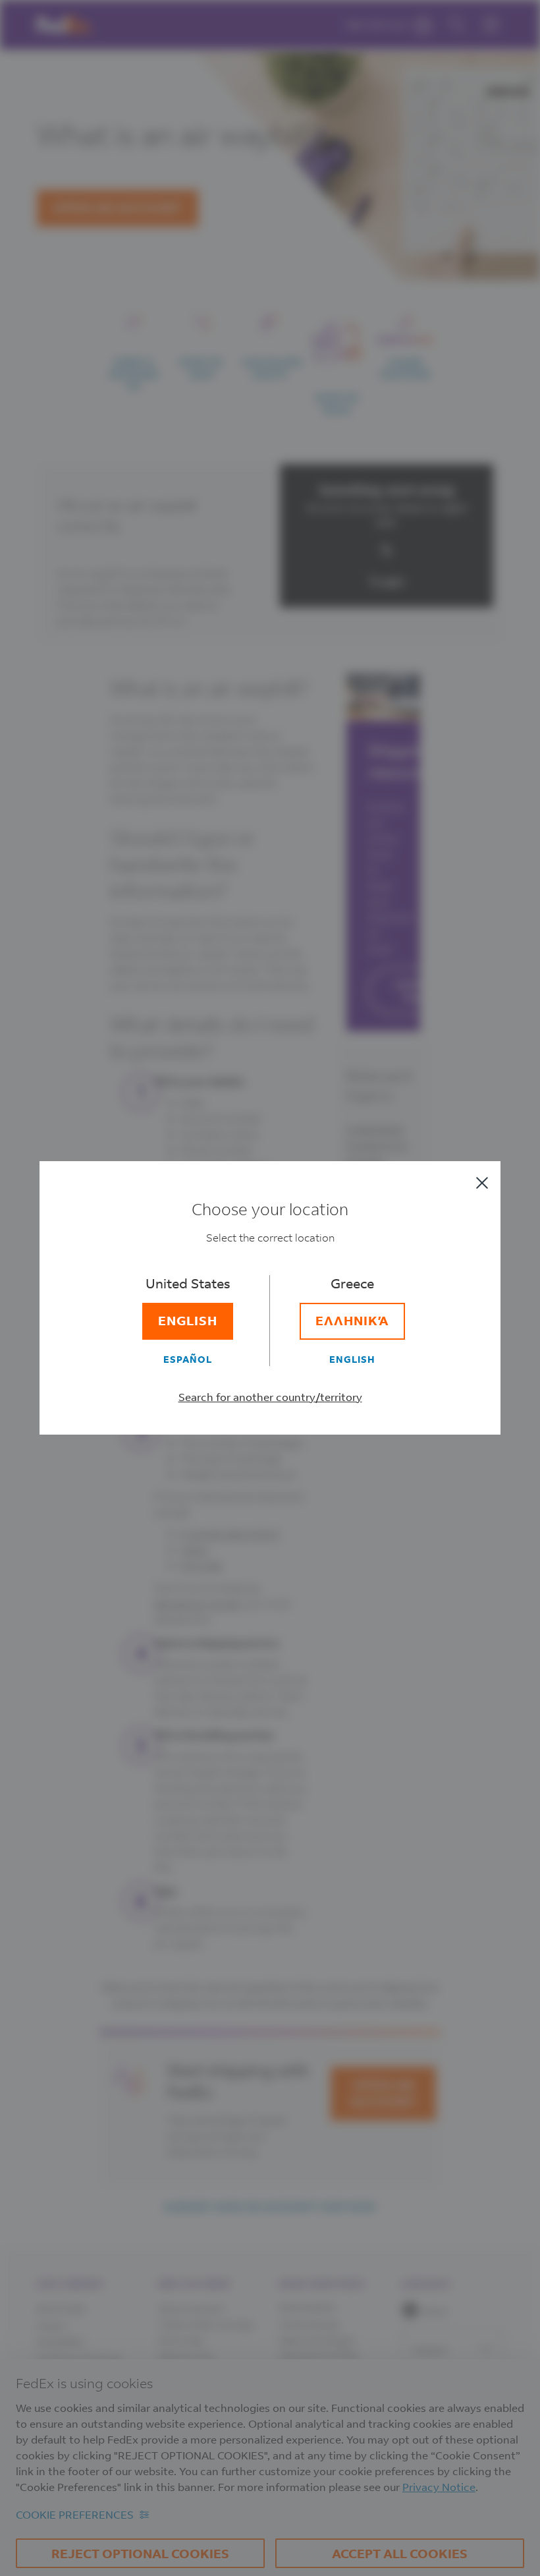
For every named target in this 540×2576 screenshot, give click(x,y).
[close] (482, 1183)
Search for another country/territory (270, 1397)
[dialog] (270, 1288)
